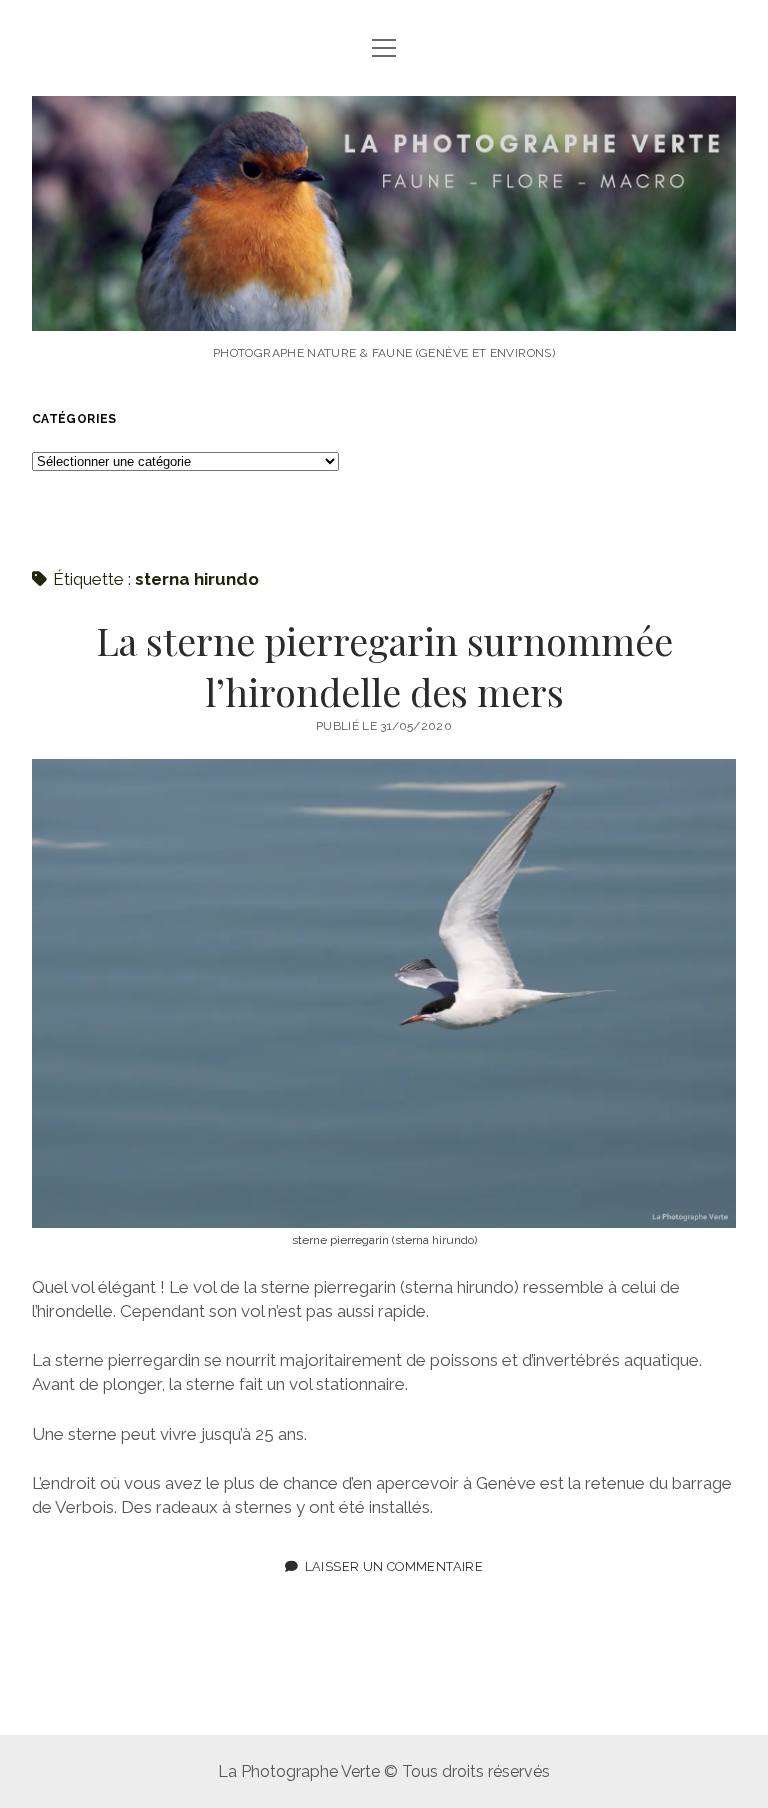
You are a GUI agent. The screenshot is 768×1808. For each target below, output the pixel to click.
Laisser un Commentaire (394, 1566)
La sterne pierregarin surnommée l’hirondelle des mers (384, 666)
